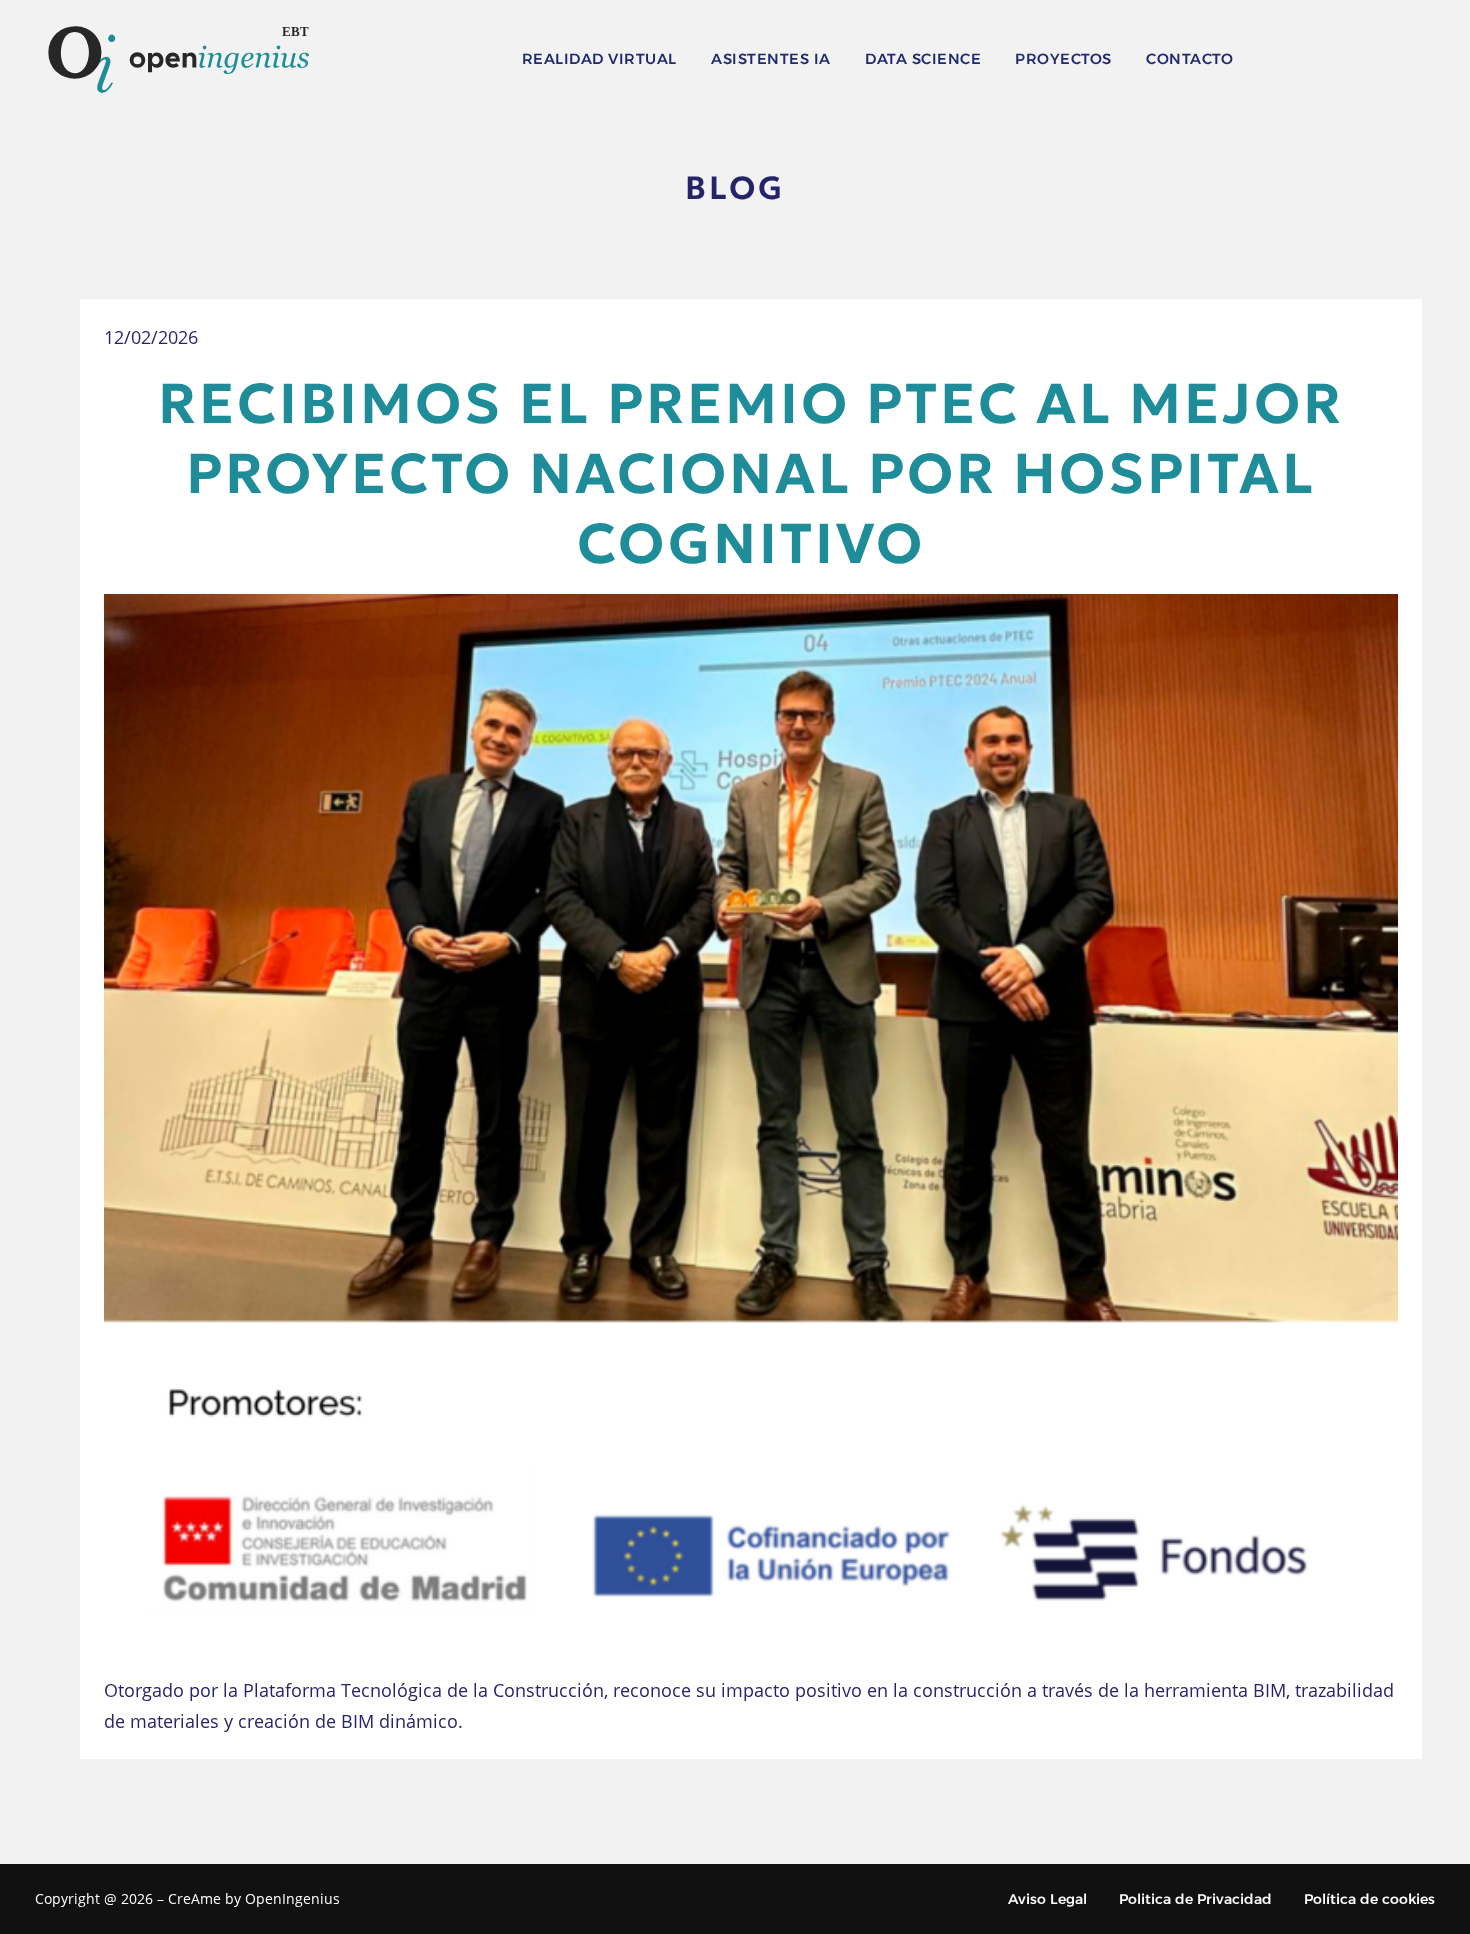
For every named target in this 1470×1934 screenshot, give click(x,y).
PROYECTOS (1063, 59)
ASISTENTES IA (771, 59)
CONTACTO (1189, 59)
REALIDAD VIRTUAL (599, 59)
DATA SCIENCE (923, 59)
